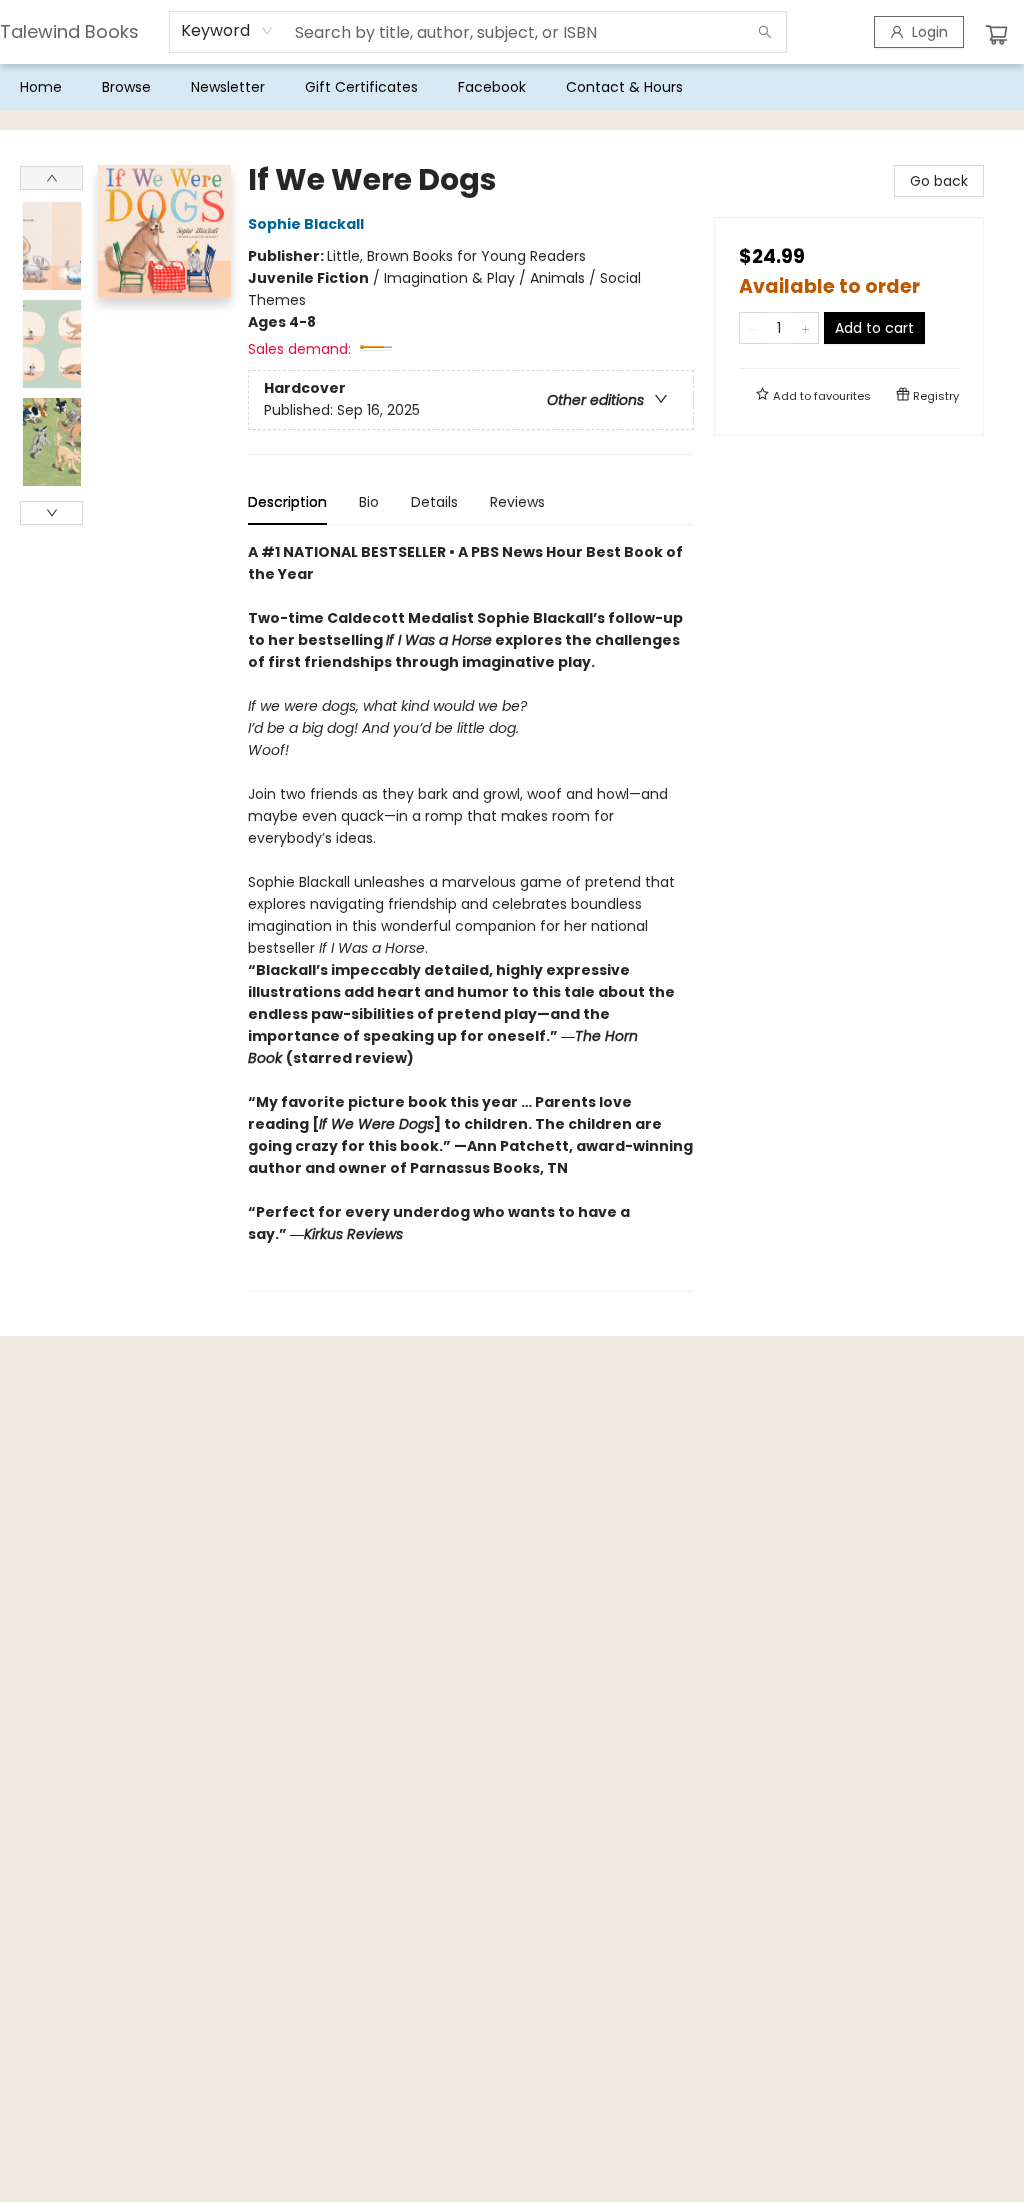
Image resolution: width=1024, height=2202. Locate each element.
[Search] (765, 32)
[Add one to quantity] (805, 328)
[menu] (512, 87)
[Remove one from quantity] (752, 328)
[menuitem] (41, 87)
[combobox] (227, 31)
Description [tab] (287, 502)
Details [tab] (434, 502)
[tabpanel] (471, 916)
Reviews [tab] (517, 502)
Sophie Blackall (306, 224)
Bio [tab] (369, 502)
